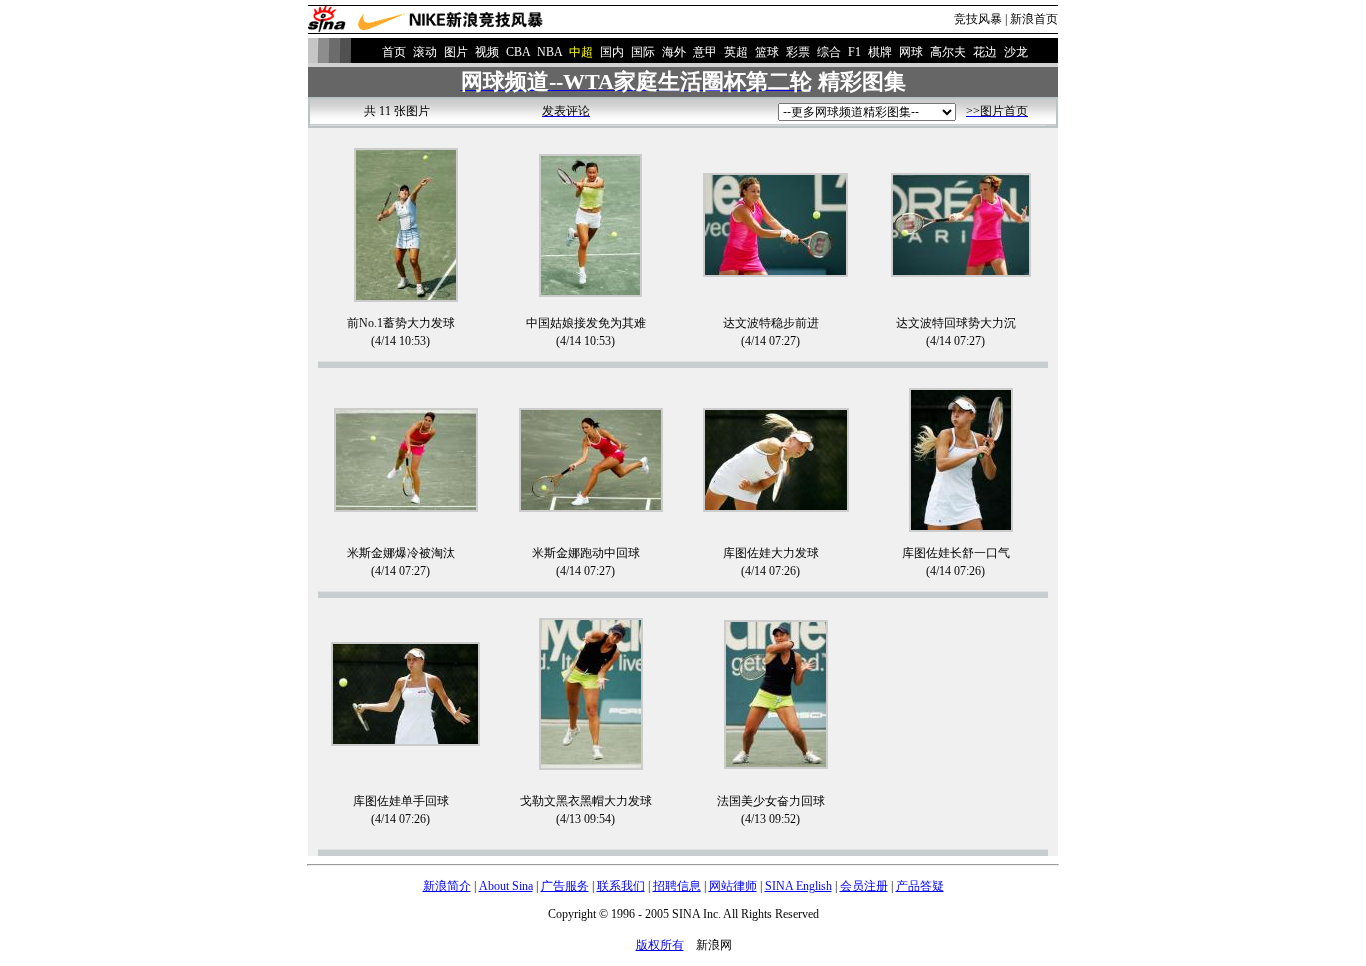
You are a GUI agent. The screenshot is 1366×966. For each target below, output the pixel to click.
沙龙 (1016, 52)
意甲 (705, 52)
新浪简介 (447, 886)
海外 (674, 52)
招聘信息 (677, 886)
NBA (549, 52)
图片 (456, 52)
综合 (829, 52)
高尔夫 (948, 52)
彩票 (798, 52)
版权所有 (660, 945)
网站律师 (733, 886)
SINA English (798, 886)
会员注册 (864, 886)
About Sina (506, 886)
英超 (736, 52)
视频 (487, 52)
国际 (643, 52)
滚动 (425, 52)
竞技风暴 (978, 19)
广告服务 (565, 886)
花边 (985, 52)
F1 (854, 52)
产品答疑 (920, 886)
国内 (612, 52)
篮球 (767, 52)
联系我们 (621, 886)
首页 (394, 52)
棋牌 (880, 52)
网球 (911, 52)
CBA (518, 52)
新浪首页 (1034, 19)
